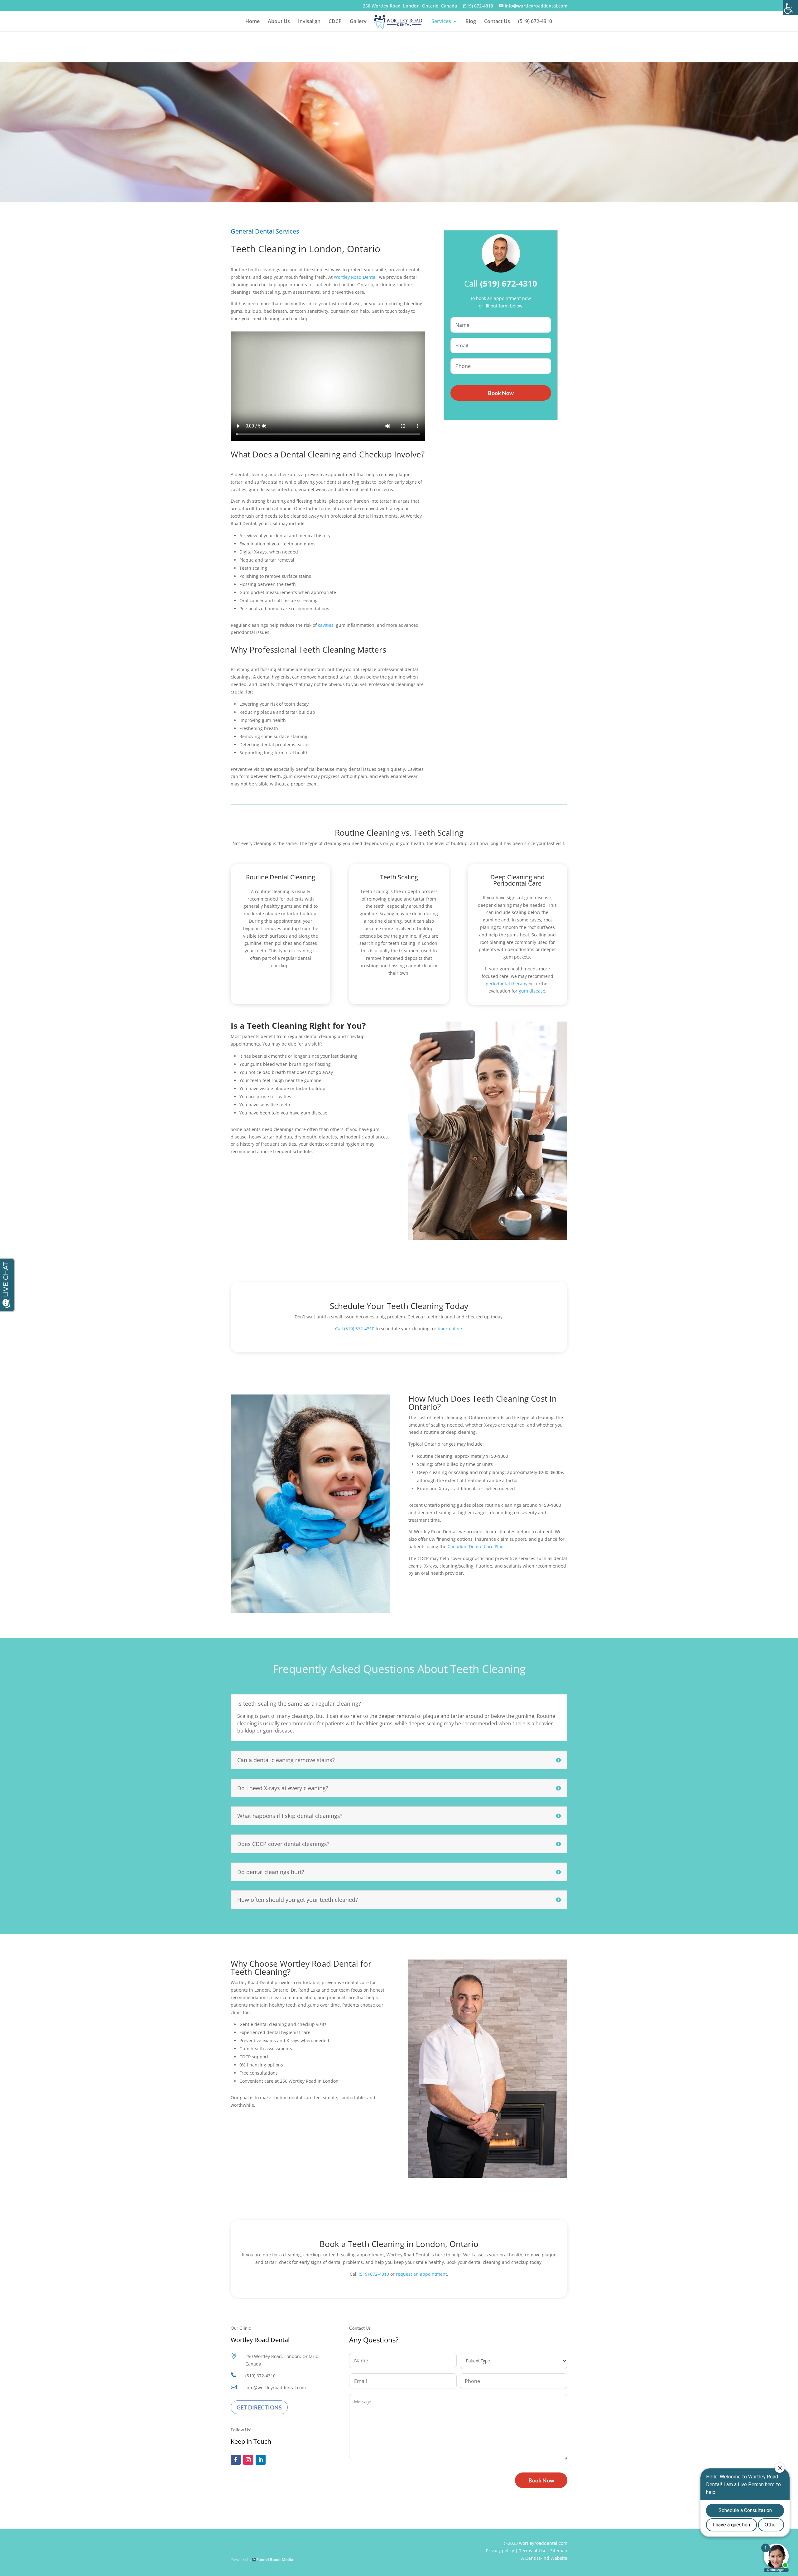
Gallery (358, 22)
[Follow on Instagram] (248, 2460)
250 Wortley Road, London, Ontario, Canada (410, 6)
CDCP (335, 22)
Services (441, 22)
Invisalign (309, 22)
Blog (471, 22)
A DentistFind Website (544, 2558)
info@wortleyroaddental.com (276, 2388)
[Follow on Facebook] (236, 2460)
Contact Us (497, 22)
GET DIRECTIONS (259, 2407)
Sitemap (559, 2551)
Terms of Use (533, 2551)
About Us (279, 22)
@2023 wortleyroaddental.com (536, 2543)
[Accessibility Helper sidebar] (791, 7)
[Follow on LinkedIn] (261, 2460)
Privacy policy (500, 2551)
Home (252, 22)
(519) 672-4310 (478, 6)
